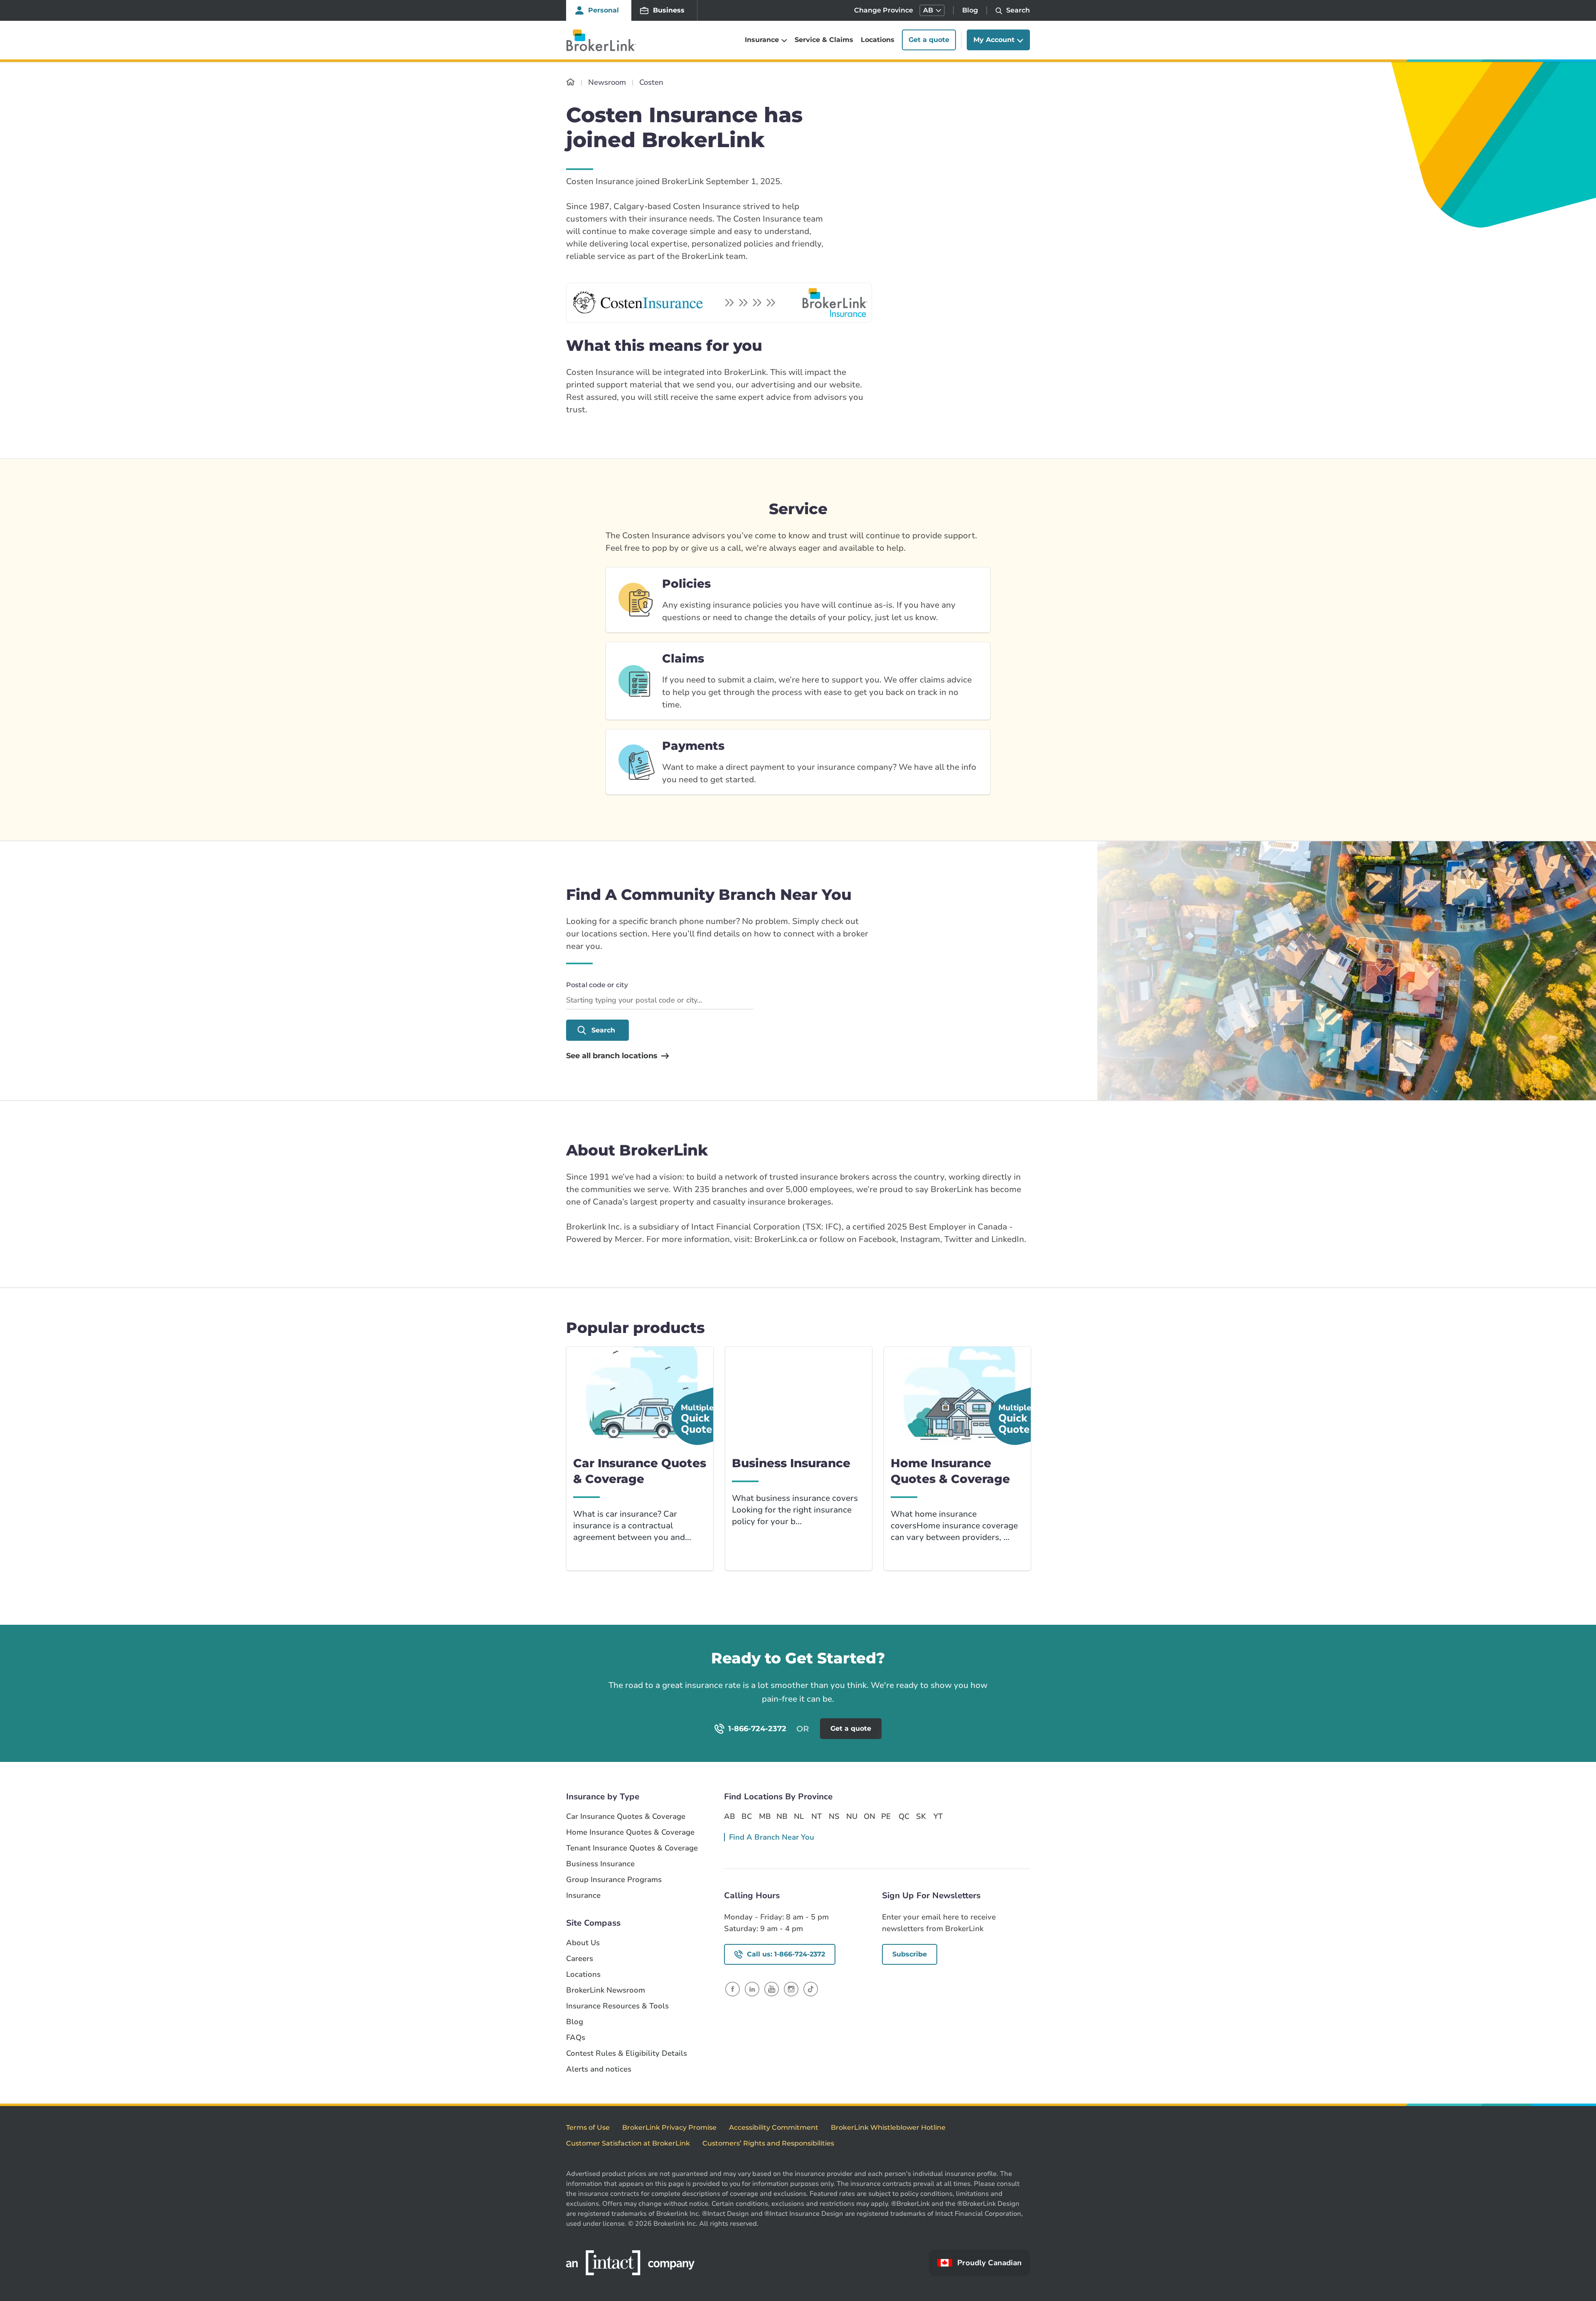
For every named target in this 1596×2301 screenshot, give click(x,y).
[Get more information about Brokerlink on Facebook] (733, 1989)
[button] (932, 10)
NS (834, 1816)
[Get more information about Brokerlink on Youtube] (772, 1989)
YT (938, 1816)
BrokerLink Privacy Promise (669, 2127)
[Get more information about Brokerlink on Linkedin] (752, 1989)
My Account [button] (994, 40)
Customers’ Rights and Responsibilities (768, 2143)
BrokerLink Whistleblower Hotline (888, 2127)
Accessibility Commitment (774, 2127)
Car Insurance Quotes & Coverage (626, 1817)
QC (904, 1816)
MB (764, 1816)
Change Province (884, 10)
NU (852, 1816)
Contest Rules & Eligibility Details (627, 2053)
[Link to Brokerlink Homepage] (570, 82)
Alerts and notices (599, 2069)
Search (603, 1030)
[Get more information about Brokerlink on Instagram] (791, 1989)
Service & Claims (824, 40)
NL (799, 1816)
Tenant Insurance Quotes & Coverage (632, 1848)
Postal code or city (597, 985)
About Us (583, 1943)
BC (747, 1816)
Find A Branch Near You (772, 1837)
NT (816, 1816)
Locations (878, 40)
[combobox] (660, 1001)
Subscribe (910, 1954)
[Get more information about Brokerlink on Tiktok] (811, 1989)
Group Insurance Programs (614, 1880)
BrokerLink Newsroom (606, 1990)
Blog (970, 10)
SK (921, 1816)
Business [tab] (669, 10)
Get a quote (929, 40)
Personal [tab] (603, 10)
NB (782, 1816)
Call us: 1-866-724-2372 (786, 1954)
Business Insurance (600, 1864)
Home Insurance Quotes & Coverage (630, 1832)
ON (869, 1816)
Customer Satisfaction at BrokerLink (628, 2143)
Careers (580, 1959)
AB (729, 1816)
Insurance (583, 1896)
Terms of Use (588, 2127)
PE (886, 1816)
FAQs (576, 2038)
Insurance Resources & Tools (617, 2006)
